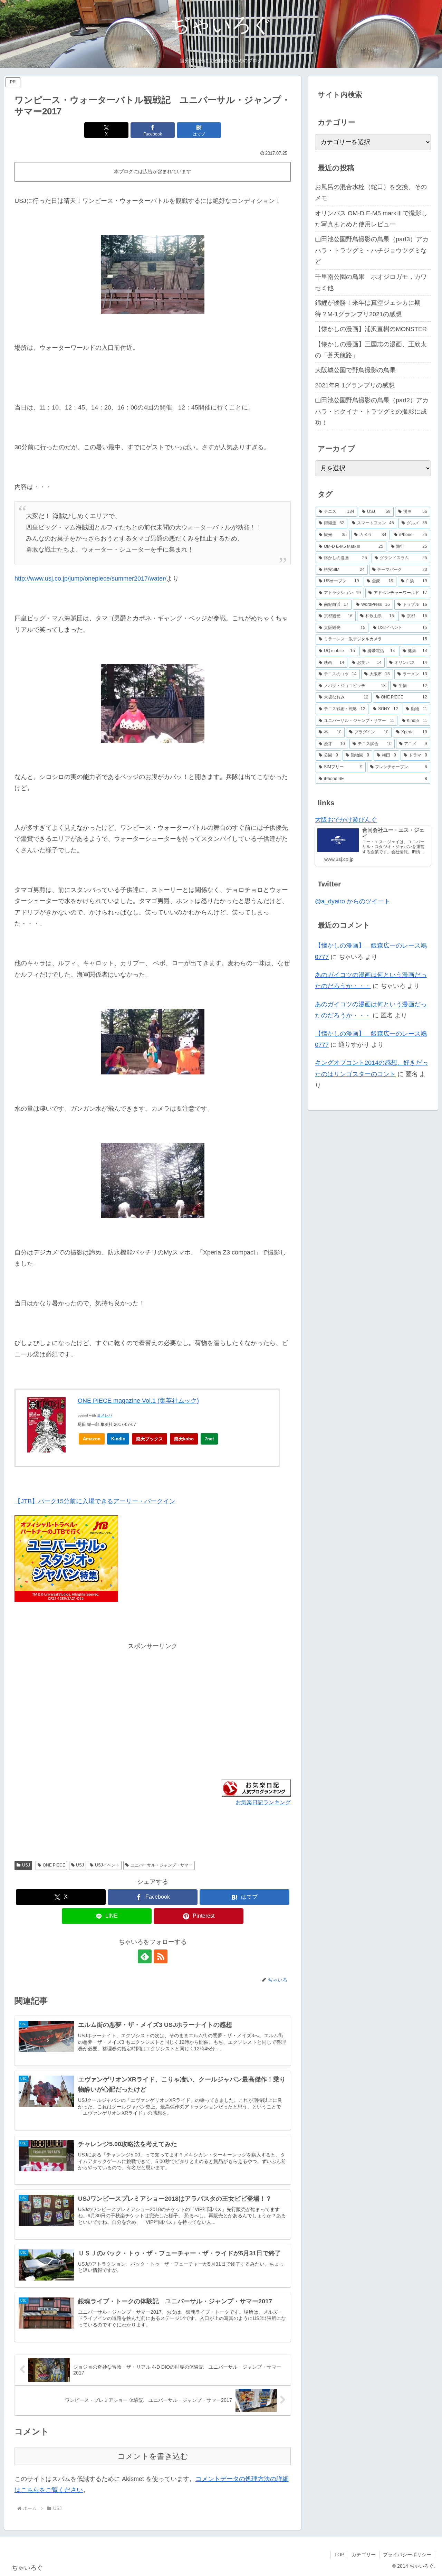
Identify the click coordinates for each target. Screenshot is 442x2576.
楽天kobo (184, 1439)
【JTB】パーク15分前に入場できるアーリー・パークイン (95, 1501)
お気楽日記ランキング (263, 1802)
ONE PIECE (54, 1865)
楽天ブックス (150, 1439)
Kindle (118, 1439)
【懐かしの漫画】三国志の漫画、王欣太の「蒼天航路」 (371, 350)
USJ (26, 1865)
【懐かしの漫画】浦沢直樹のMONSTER (371, 329)
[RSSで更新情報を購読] (161, 1956)
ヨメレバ (105, 1415)
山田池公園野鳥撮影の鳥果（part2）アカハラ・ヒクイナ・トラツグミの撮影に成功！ (372, 411)
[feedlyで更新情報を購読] (145, 1956)
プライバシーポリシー (407, 2555)
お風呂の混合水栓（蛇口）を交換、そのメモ (371, 192)
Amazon (92, 1439)
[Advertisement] (84, 1700)
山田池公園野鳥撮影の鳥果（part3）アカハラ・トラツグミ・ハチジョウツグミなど (372, 250)
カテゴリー (364, 2555)
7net (209, 1439)
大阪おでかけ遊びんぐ (346, 820)
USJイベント (107, 1865)
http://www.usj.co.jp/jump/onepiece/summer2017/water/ (90, 579)
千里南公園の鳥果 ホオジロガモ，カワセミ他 (371, 282)
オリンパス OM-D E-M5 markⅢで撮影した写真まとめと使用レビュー (371, 219)
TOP (339, 2555)
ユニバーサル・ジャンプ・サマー (162, 1865)
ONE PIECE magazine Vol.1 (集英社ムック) (138, 1401)
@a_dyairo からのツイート (353, 901)
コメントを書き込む (153, 2456)
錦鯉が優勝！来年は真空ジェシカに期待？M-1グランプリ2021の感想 (368, 308)
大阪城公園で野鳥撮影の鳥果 (355, 370)
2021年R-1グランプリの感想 (355, 385)
